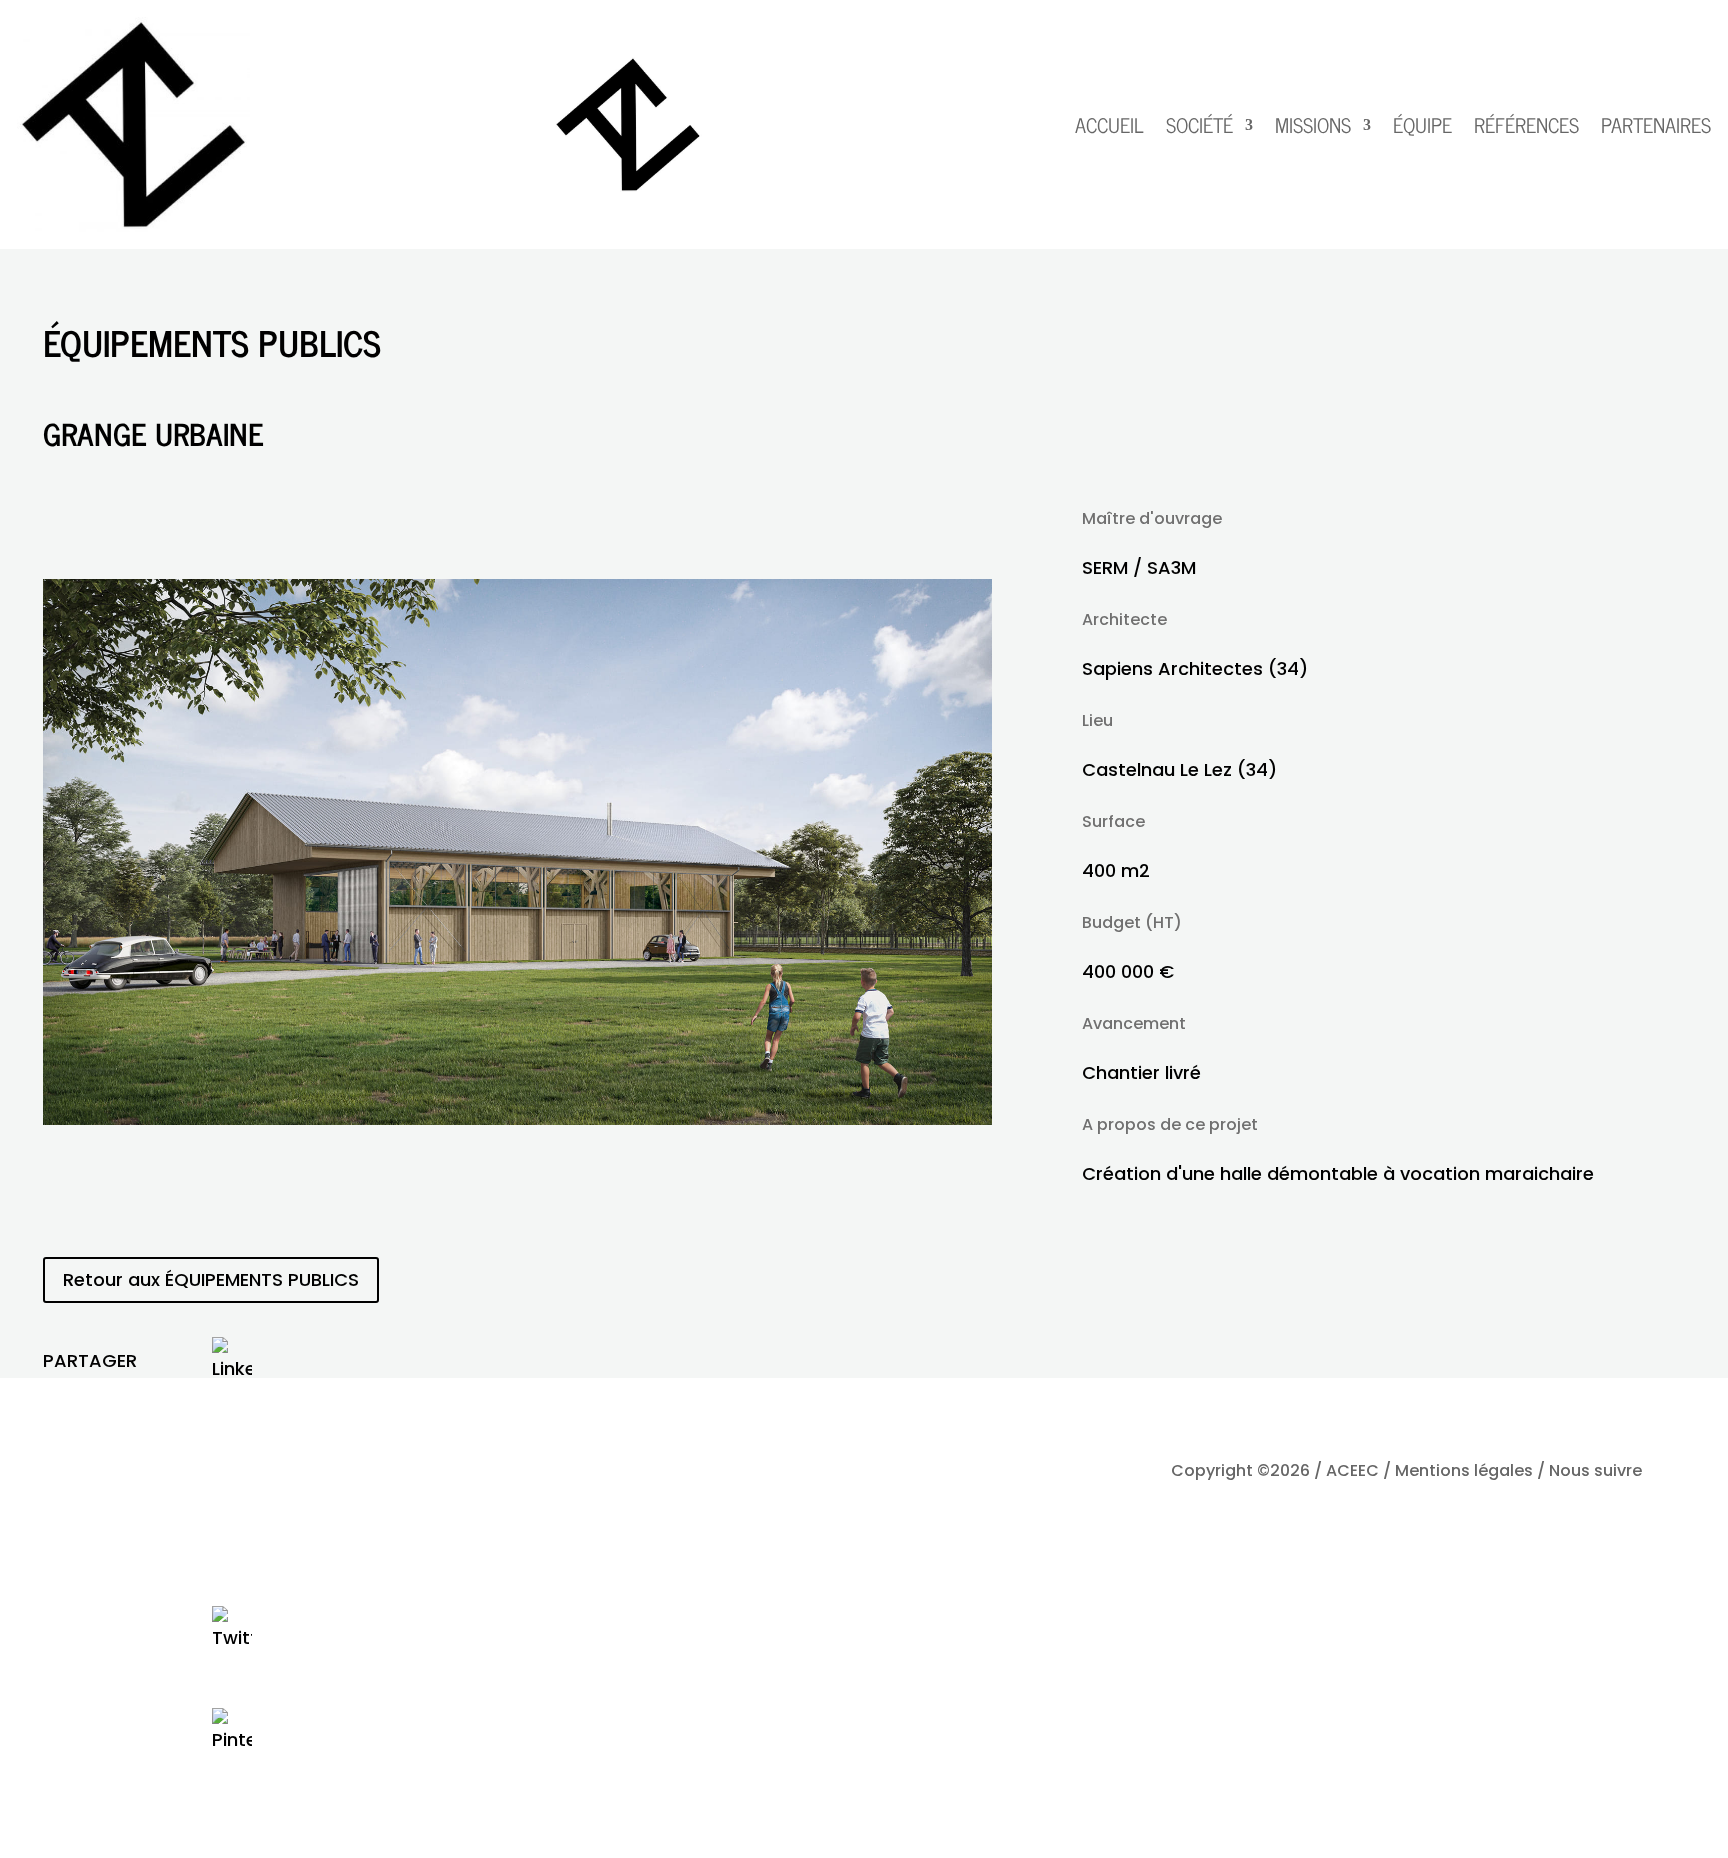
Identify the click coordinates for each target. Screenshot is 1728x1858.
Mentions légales (1464, 1470)
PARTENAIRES (1656, 124)
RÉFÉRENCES (1526, 124)
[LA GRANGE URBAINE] (517, 1118)
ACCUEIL (1109, 124)
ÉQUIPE (1422, 124)
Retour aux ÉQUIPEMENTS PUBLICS (211, 1279)
